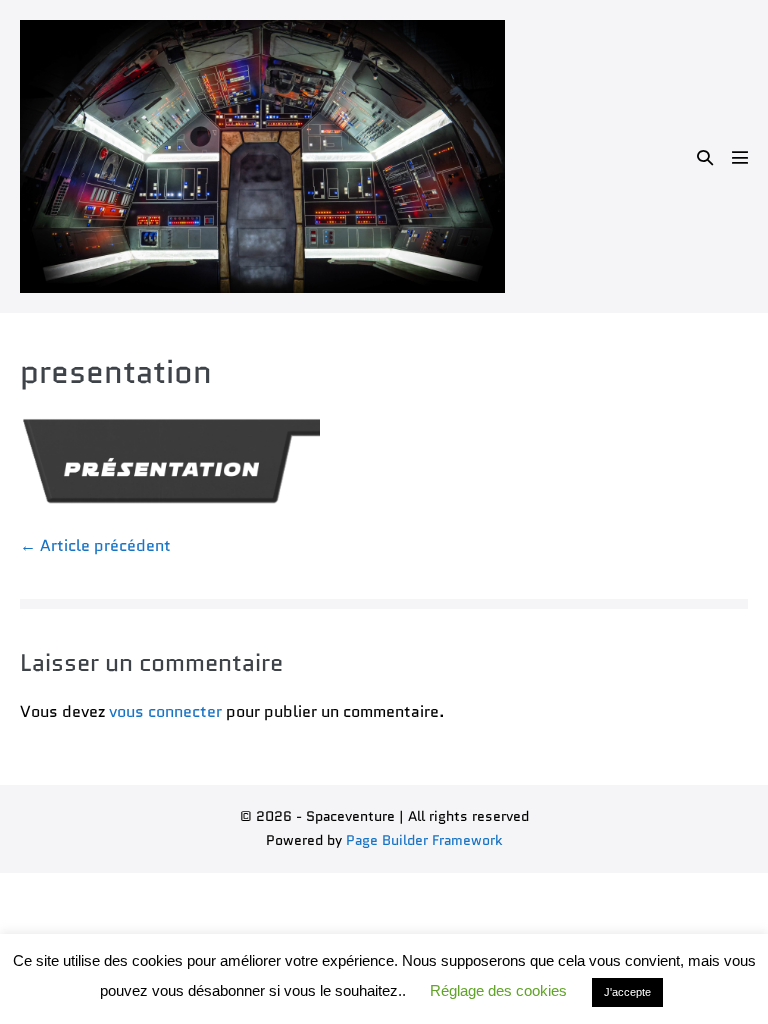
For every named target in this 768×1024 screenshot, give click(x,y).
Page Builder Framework (424, 840)
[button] (705, 157)
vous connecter (165, 711)
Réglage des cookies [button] (498, 990)
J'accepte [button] (627, 992)
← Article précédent (95, 545)
